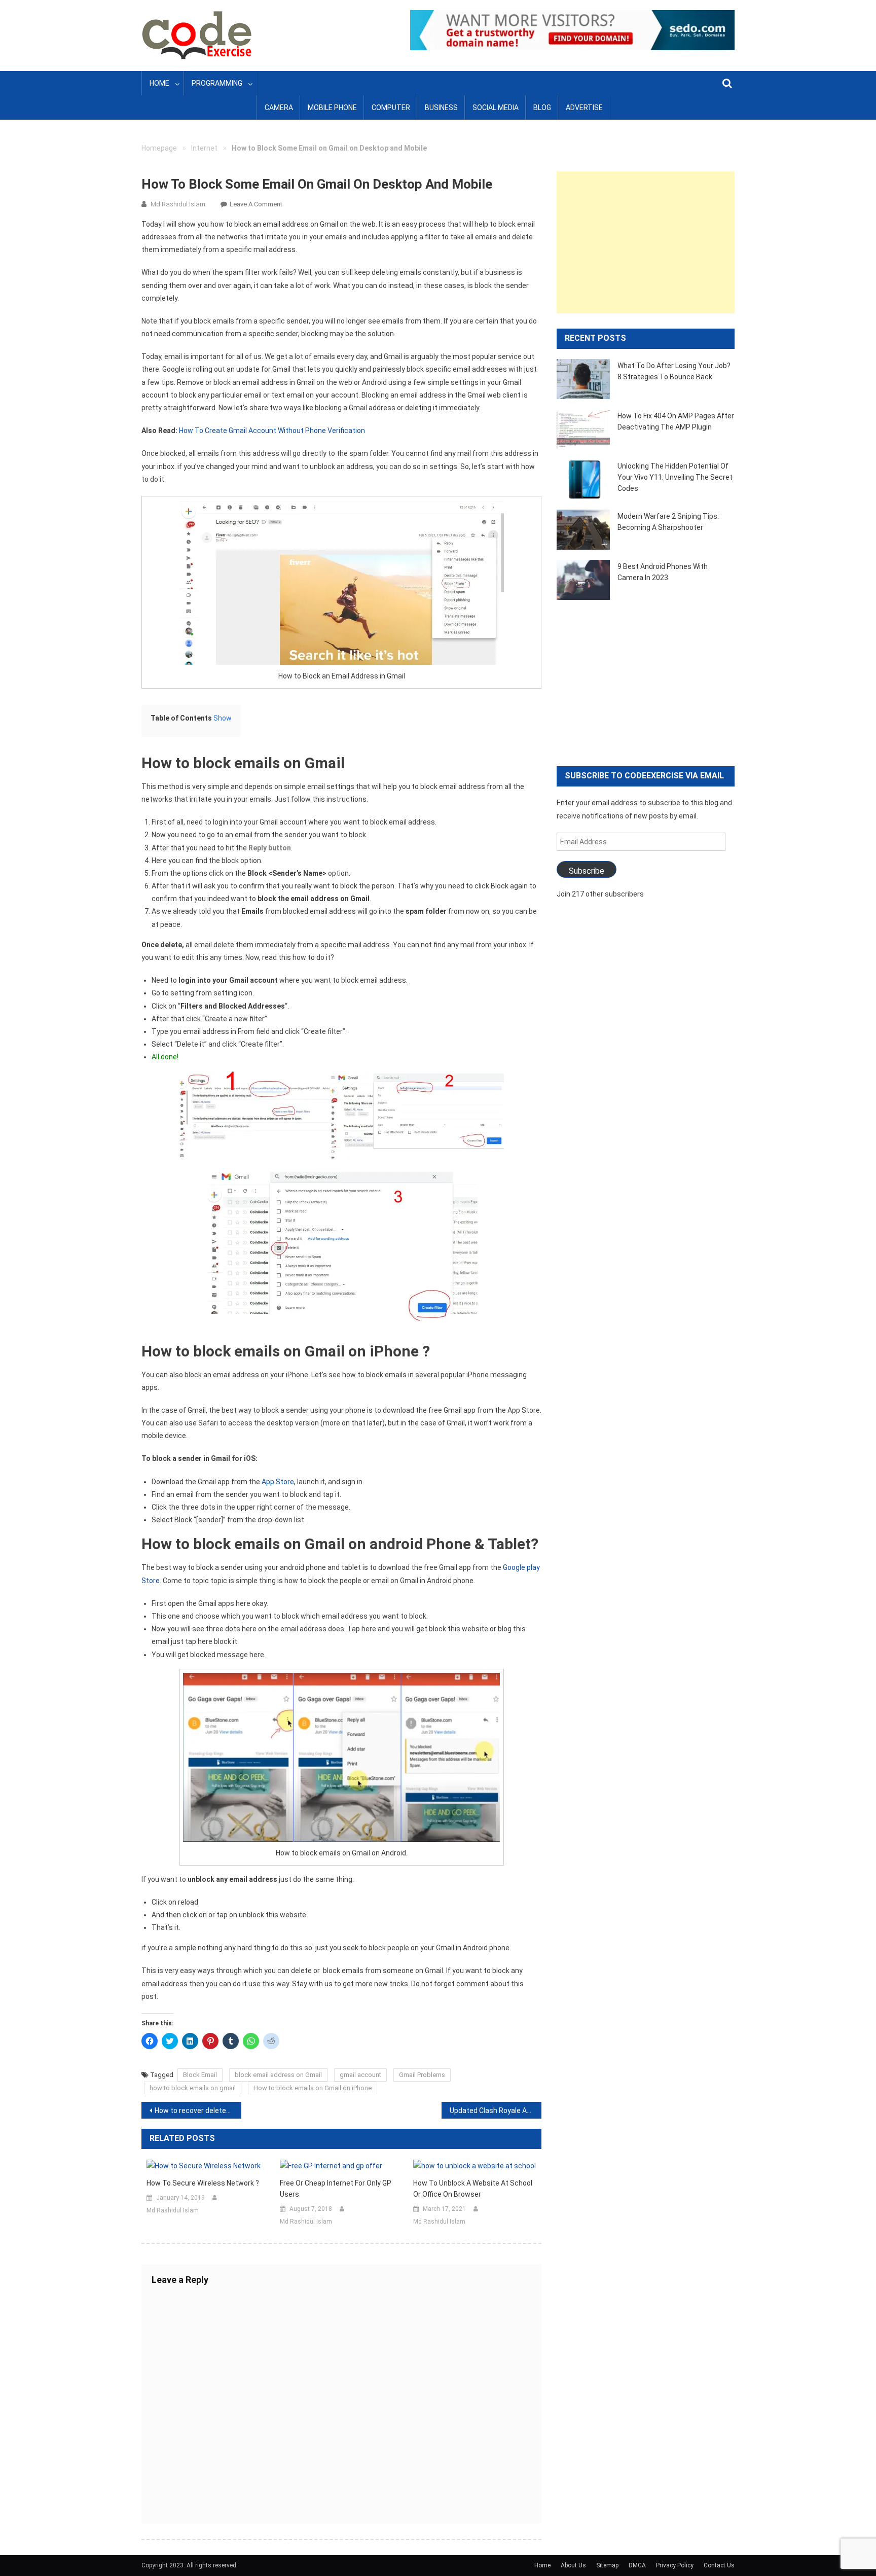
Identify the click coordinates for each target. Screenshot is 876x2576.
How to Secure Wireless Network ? (203, 2183)
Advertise (584, 108)
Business (441, 108)
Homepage (159, 148)
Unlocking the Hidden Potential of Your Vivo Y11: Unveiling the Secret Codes (675, 477)
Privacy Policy (675, 2565)
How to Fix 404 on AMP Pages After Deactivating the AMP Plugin (676, 421)
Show (223, 718)
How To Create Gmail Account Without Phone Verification (272, 431)
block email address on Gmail (278, 2075)
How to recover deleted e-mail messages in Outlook (198, 2110)
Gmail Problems (422, 2075)
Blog (542, 108)
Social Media (496, 108)
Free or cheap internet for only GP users (336, 2189)
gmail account (360, 2075)
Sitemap (607, 2565)
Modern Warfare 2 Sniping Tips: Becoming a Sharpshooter (668, 522)
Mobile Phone (332, 108)
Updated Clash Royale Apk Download (496, 2110)
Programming (217, 83)
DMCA (637, 2565)
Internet (204, 148)
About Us (573, 2565)
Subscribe (587, 871)
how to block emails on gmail (193, 2088)
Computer (391, 108)
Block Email (200, 2075)
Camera (279, 108)
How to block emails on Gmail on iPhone (313, 2088)
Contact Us (719, 2565)
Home (159, 83)
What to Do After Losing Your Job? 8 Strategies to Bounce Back (674, 371)
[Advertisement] (646, 242)
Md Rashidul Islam (178, 204)
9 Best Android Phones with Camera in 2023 (663, 572)
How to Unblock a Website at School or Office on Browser (473, 2189)
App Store (278, 1482)
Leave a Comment (256, 204)
